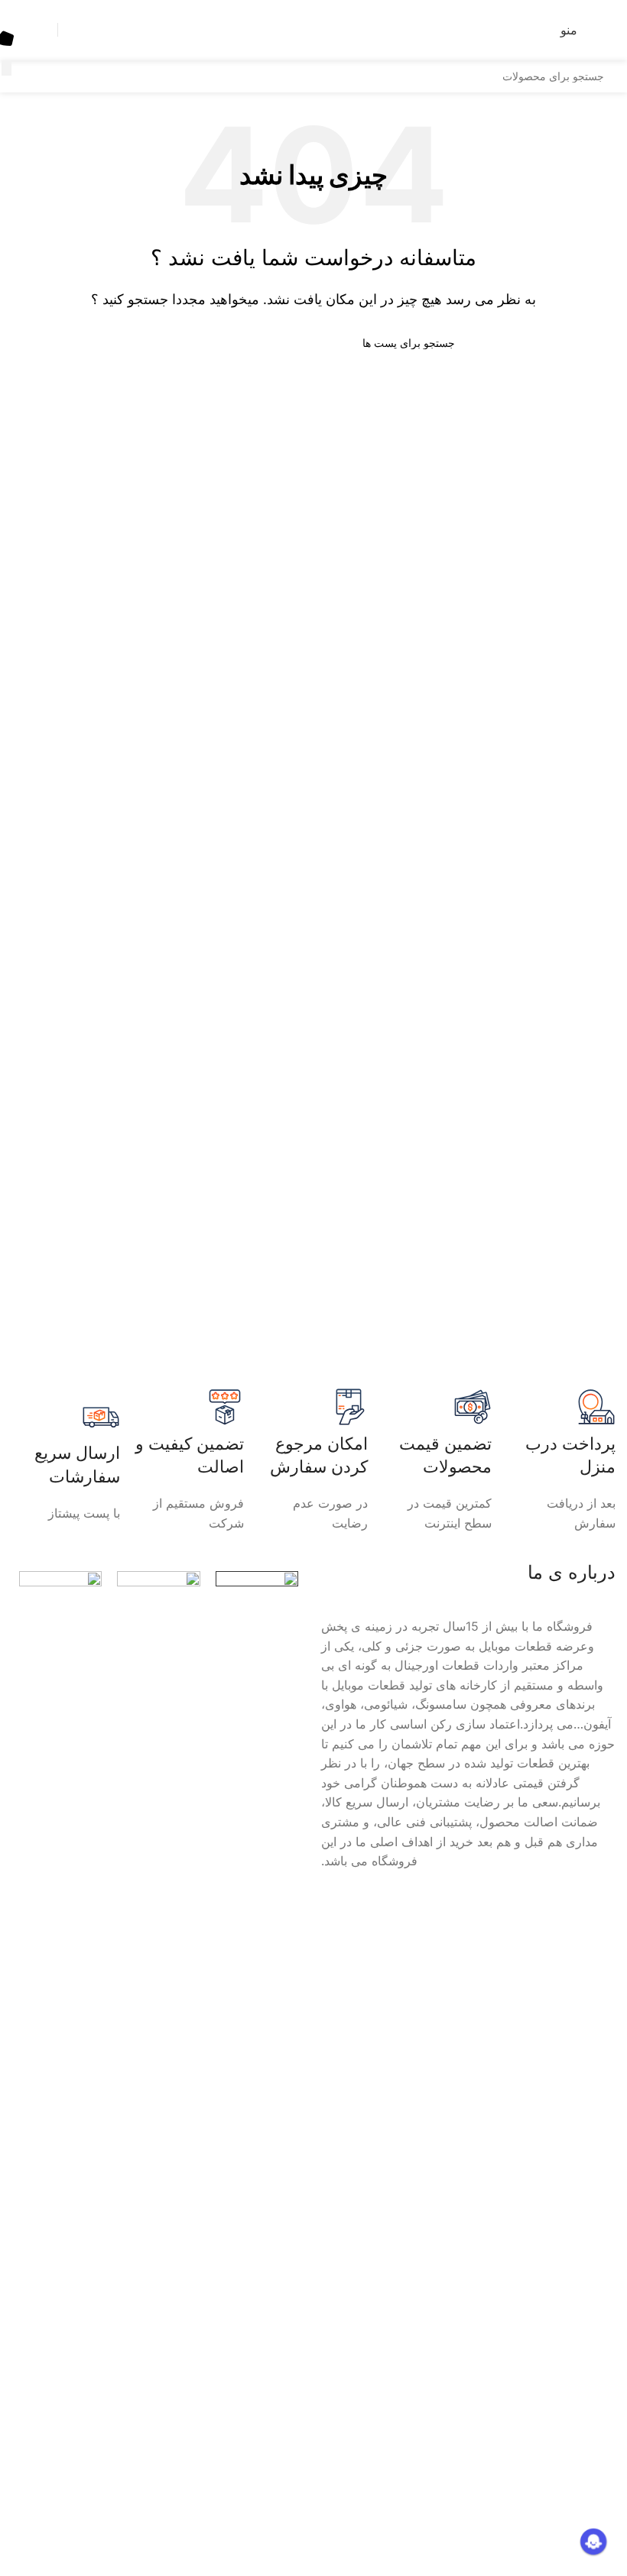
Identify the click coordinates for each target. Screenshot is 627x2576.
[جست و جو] (6, 68)
